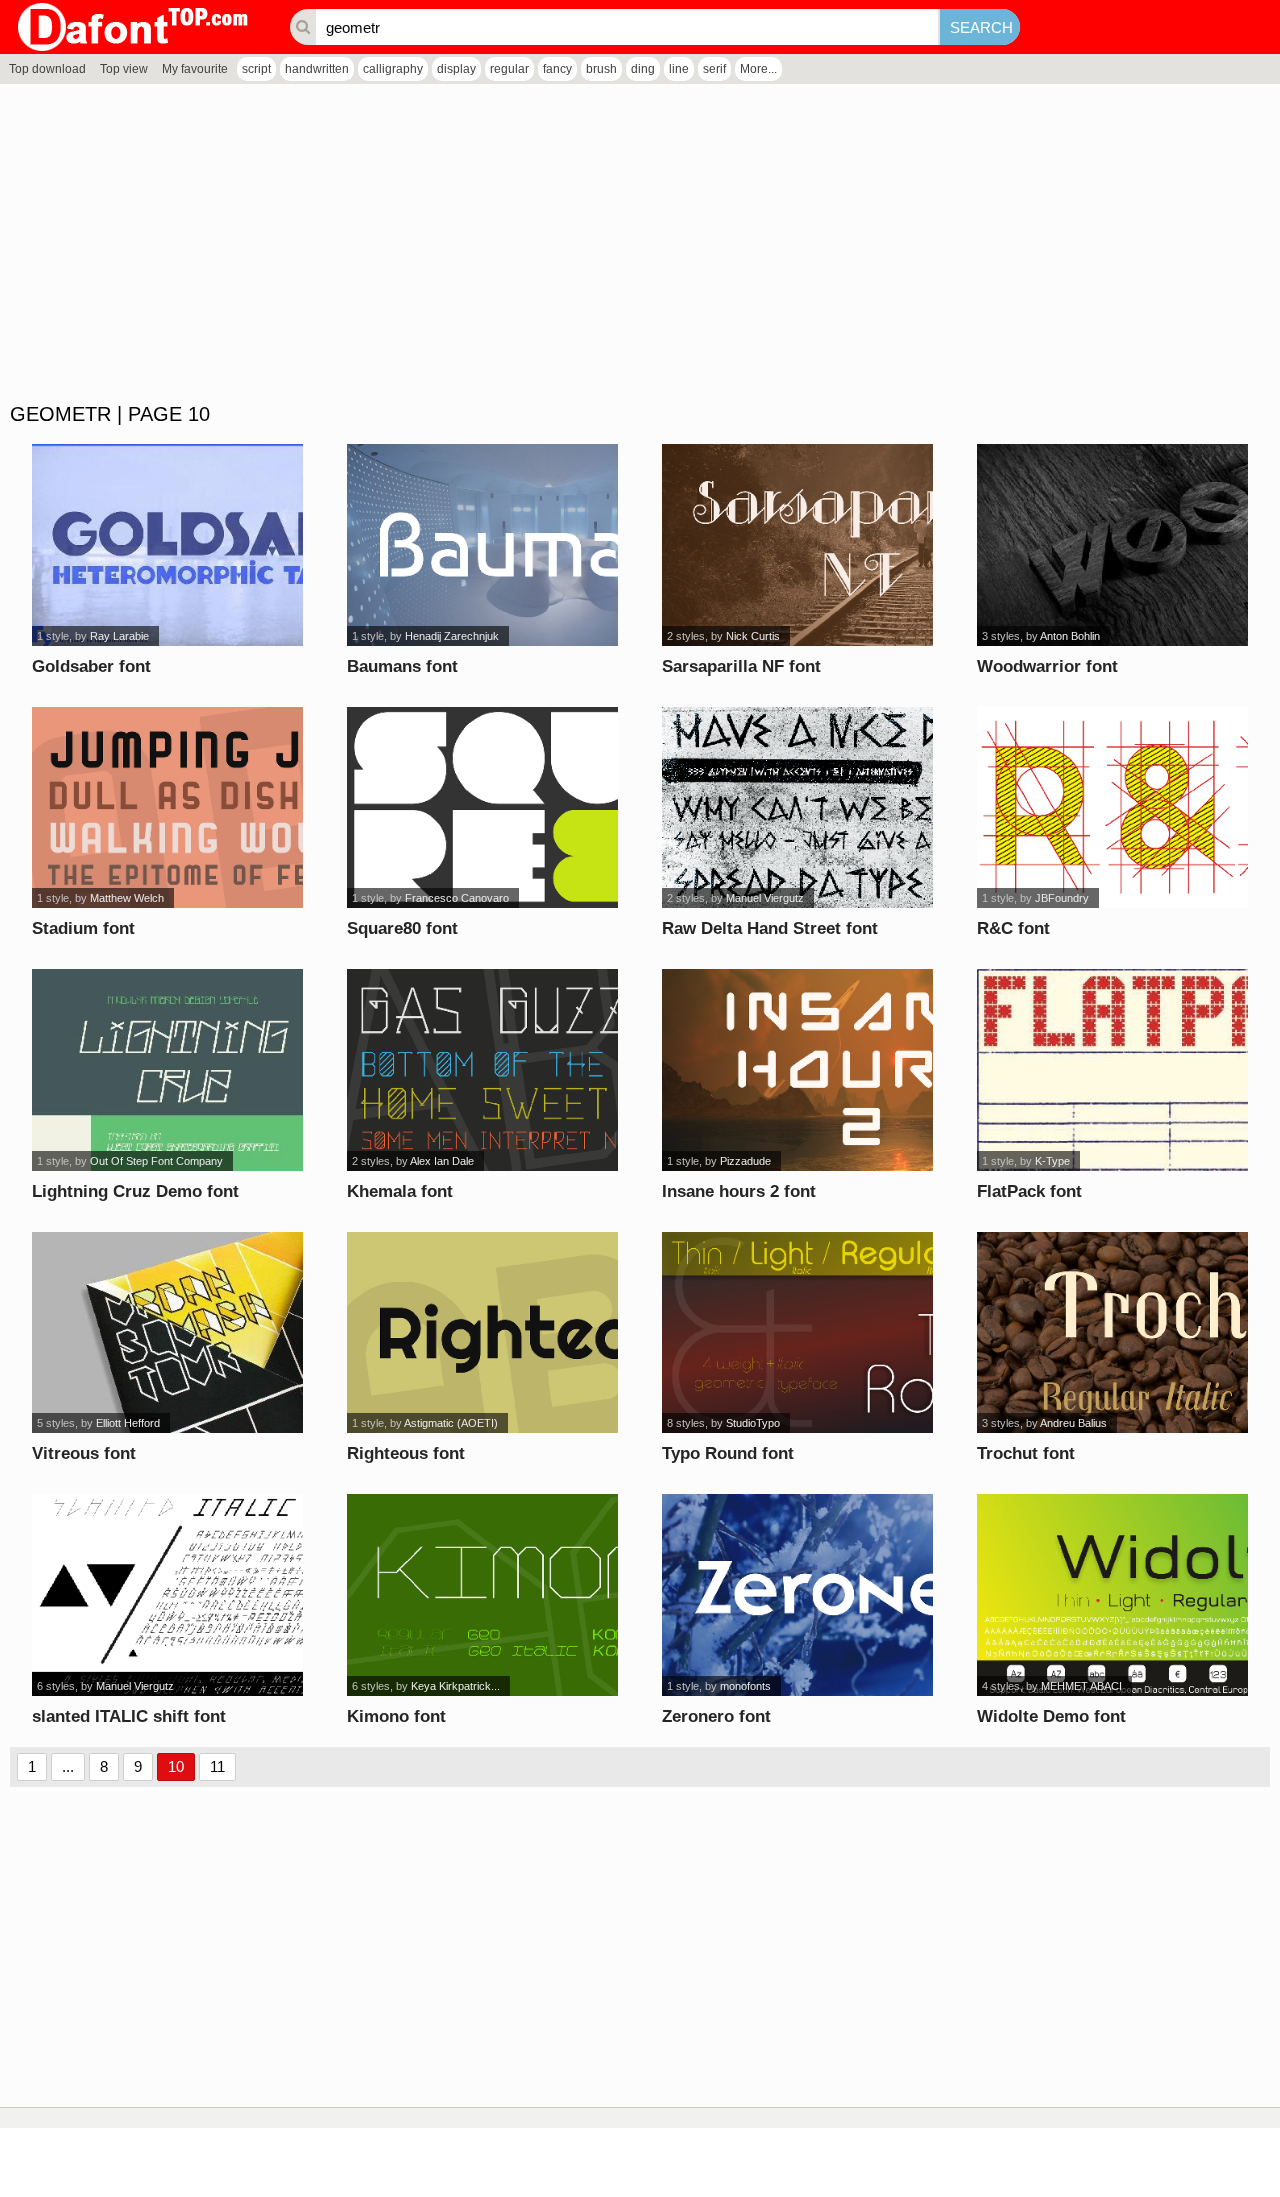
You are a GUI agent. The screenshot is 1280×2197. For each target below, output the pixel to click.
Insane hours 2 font (739, 1191)
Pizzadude (745, 1161)
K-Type (1052, 1161)
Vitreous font (84, 1453)
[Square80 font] (482, 808)
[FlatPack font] (1112, 1070)
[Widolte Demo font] (1112, 1595)
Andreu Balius (1073, 1423)
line (679, 69)
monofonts (745, 1686)
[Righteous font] (482, 1333)
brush (601, 69)
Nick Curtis (753, 636)
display (456, 69)
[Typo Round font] (797, 1333)
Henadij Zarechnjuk (452, 636)
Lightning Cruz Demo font (135, 1191)
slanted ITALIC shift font (129, 1716)
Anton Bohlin (1070, 636)
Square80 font (402, 928)
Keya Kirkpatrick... (455, 1686)
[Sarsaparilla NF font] (797, 545)
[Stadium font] (167, 808)
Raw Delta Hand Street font (770, 928)
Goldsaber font (91, 666)
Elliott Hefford (128, 1423)
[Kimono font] (482, 1595)
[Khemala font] (482, 1070)
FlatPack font (1029, 1191)
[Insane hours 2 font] (797, 1070)
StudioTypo (753, 1423)
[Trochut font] (1112, 1333)
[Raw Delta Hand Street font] (797, 808)
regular (509, 69)
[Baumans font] (482, 545)
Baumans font (402, 666)
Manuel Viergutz (765, 898)
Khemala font (400, 1191)
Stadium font (83, 928)
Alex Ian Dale (442, 1161)
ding (643, 69)
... (68, 1766)
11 (217, 1766)
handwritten (317, 69)
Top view (124, 69)
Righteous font (406, 1453)
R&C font (1013, 928)
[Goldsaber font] (167, 545)
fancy (557, 69)
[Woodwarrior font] (1112, 545)
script (256, 69)
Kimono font (396, 1716)
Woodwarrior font (1047, 666)
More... (758, 69)
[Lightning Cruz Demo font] (167, 1070)
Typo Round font (728, 1453)
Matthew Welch (127, 898)
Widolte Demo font (1051, 1716)
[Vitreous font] (167, 1333)
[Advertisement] (600, 244)
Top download (47, 69)
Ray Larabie (119, 636)
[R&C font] (1112, 808)
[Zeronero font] (797, 1595)
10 (176, 1766)
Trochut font (1026, 1453)
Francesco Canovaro (457, 898)
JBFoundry (1062, 898)
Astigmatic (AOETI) (451, 1423)
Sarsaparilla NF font (741, 666)
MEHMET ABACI (1081, 1686)
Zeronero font (716, 1716)
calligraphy (393, 69)
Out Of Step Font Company (156, 1161)
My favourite (195, 69)
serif (714, 69)
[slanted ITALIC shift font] (167, 1595)
